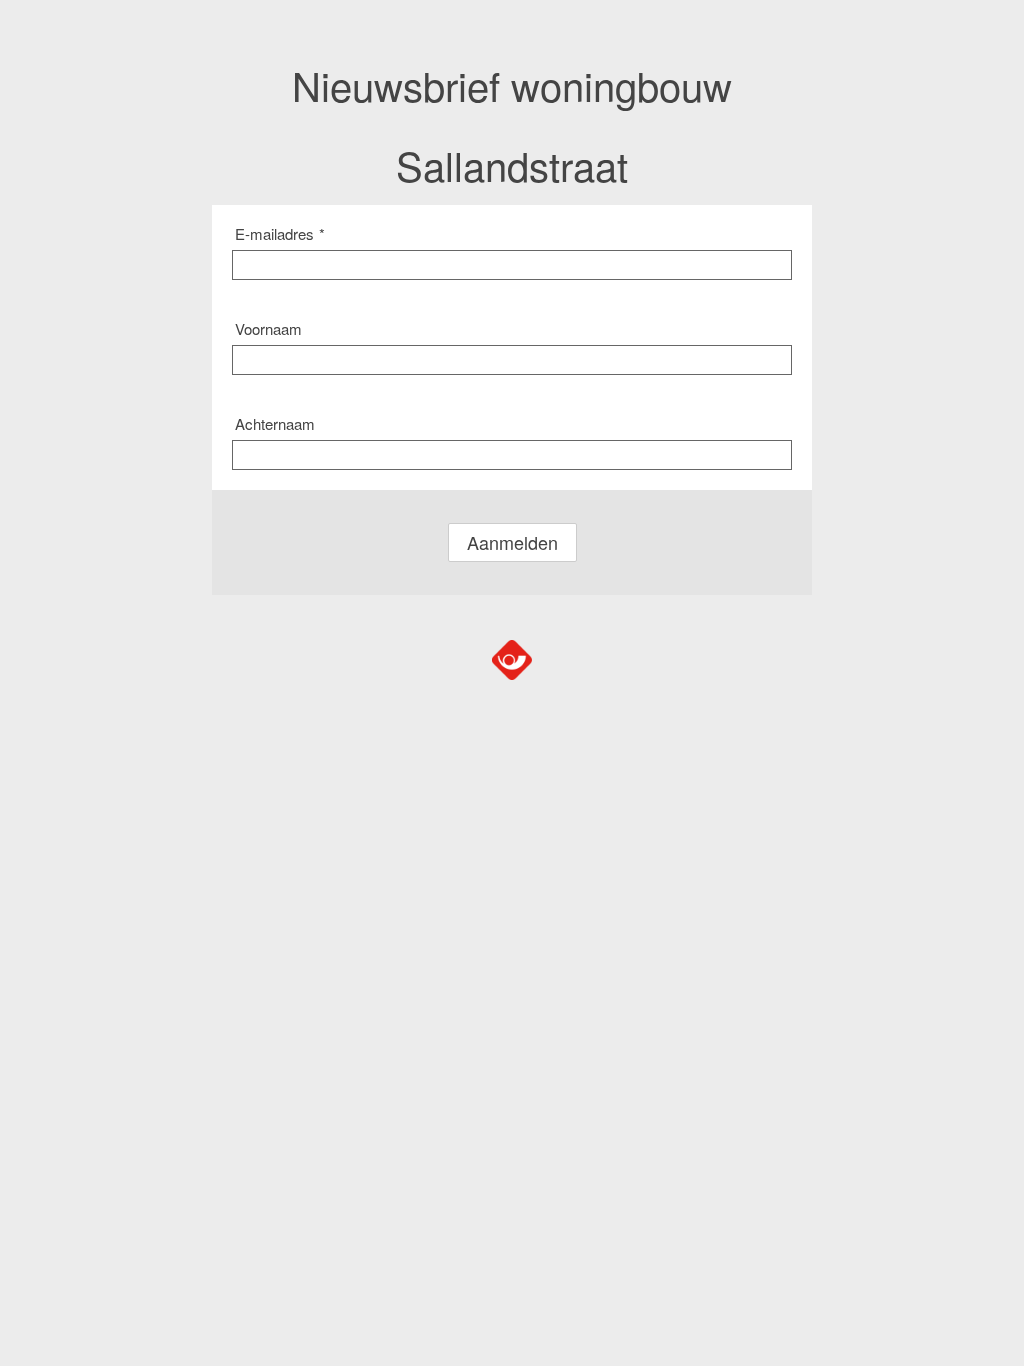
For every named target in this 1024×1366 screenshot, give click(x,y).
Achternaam (275, 423)
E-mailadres (280, 233)
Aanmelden (512, 542)
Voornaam (268, 328)
